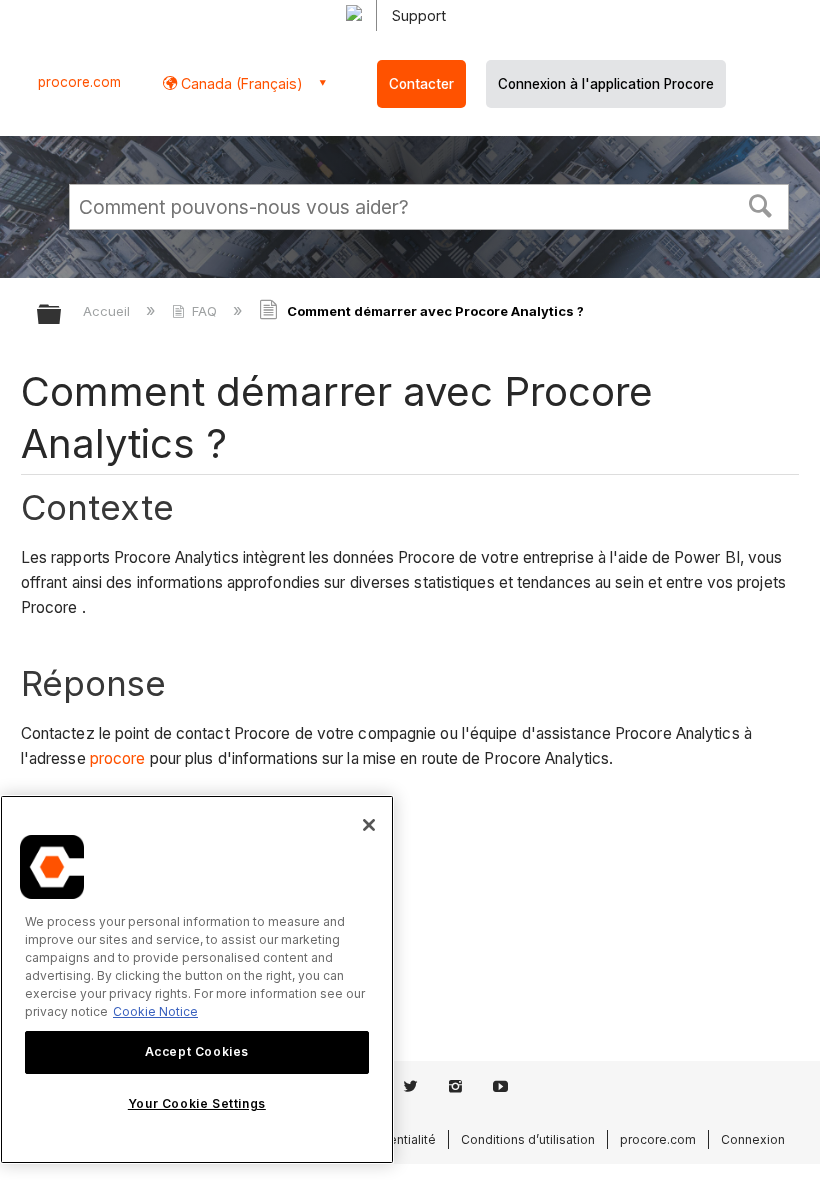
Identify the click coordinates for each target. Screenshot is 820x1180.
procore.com (79, 82)
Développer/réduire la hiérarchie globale (62, 315)
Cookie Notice (155, 1011)
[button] (761, 204)
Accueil (108, 311)
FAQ (204, 311)
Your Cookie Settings (197, 1103)
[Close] (369, 825)
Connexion (753, 1139)
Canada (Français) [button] (240, 83)
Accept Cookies (197, 1051)
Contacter (421, 84)
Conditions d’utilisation (528, 1139)
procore (118, 758)
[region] (197, 979)
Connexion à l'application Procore (606, 84)
